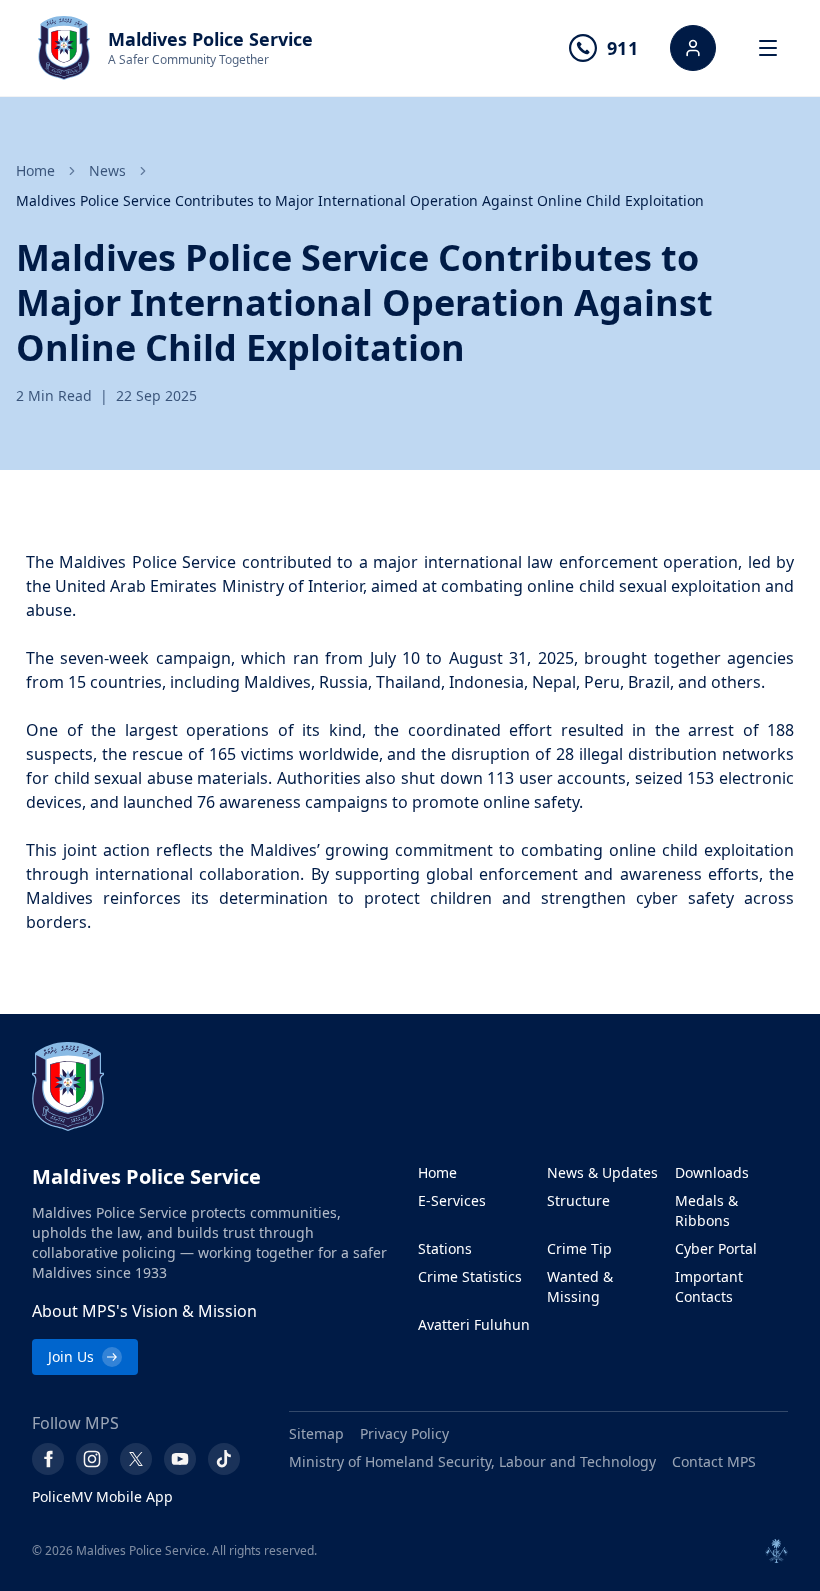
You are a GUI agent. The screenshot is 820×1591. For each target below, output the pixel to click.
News (107, 170)
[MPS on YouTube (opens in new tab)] (180, 1459)
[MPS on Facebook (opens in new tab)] (48, 1459)
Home (35, 170)
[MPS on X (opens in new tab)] (136, 1459)
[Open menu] (768, 48)
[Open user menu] (693, 48)
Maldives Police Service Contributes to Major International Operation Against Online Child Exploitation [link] (360, 200)
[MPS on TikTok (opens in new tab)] (224, 1459)
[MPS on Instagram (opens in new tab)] (92, 1459)
